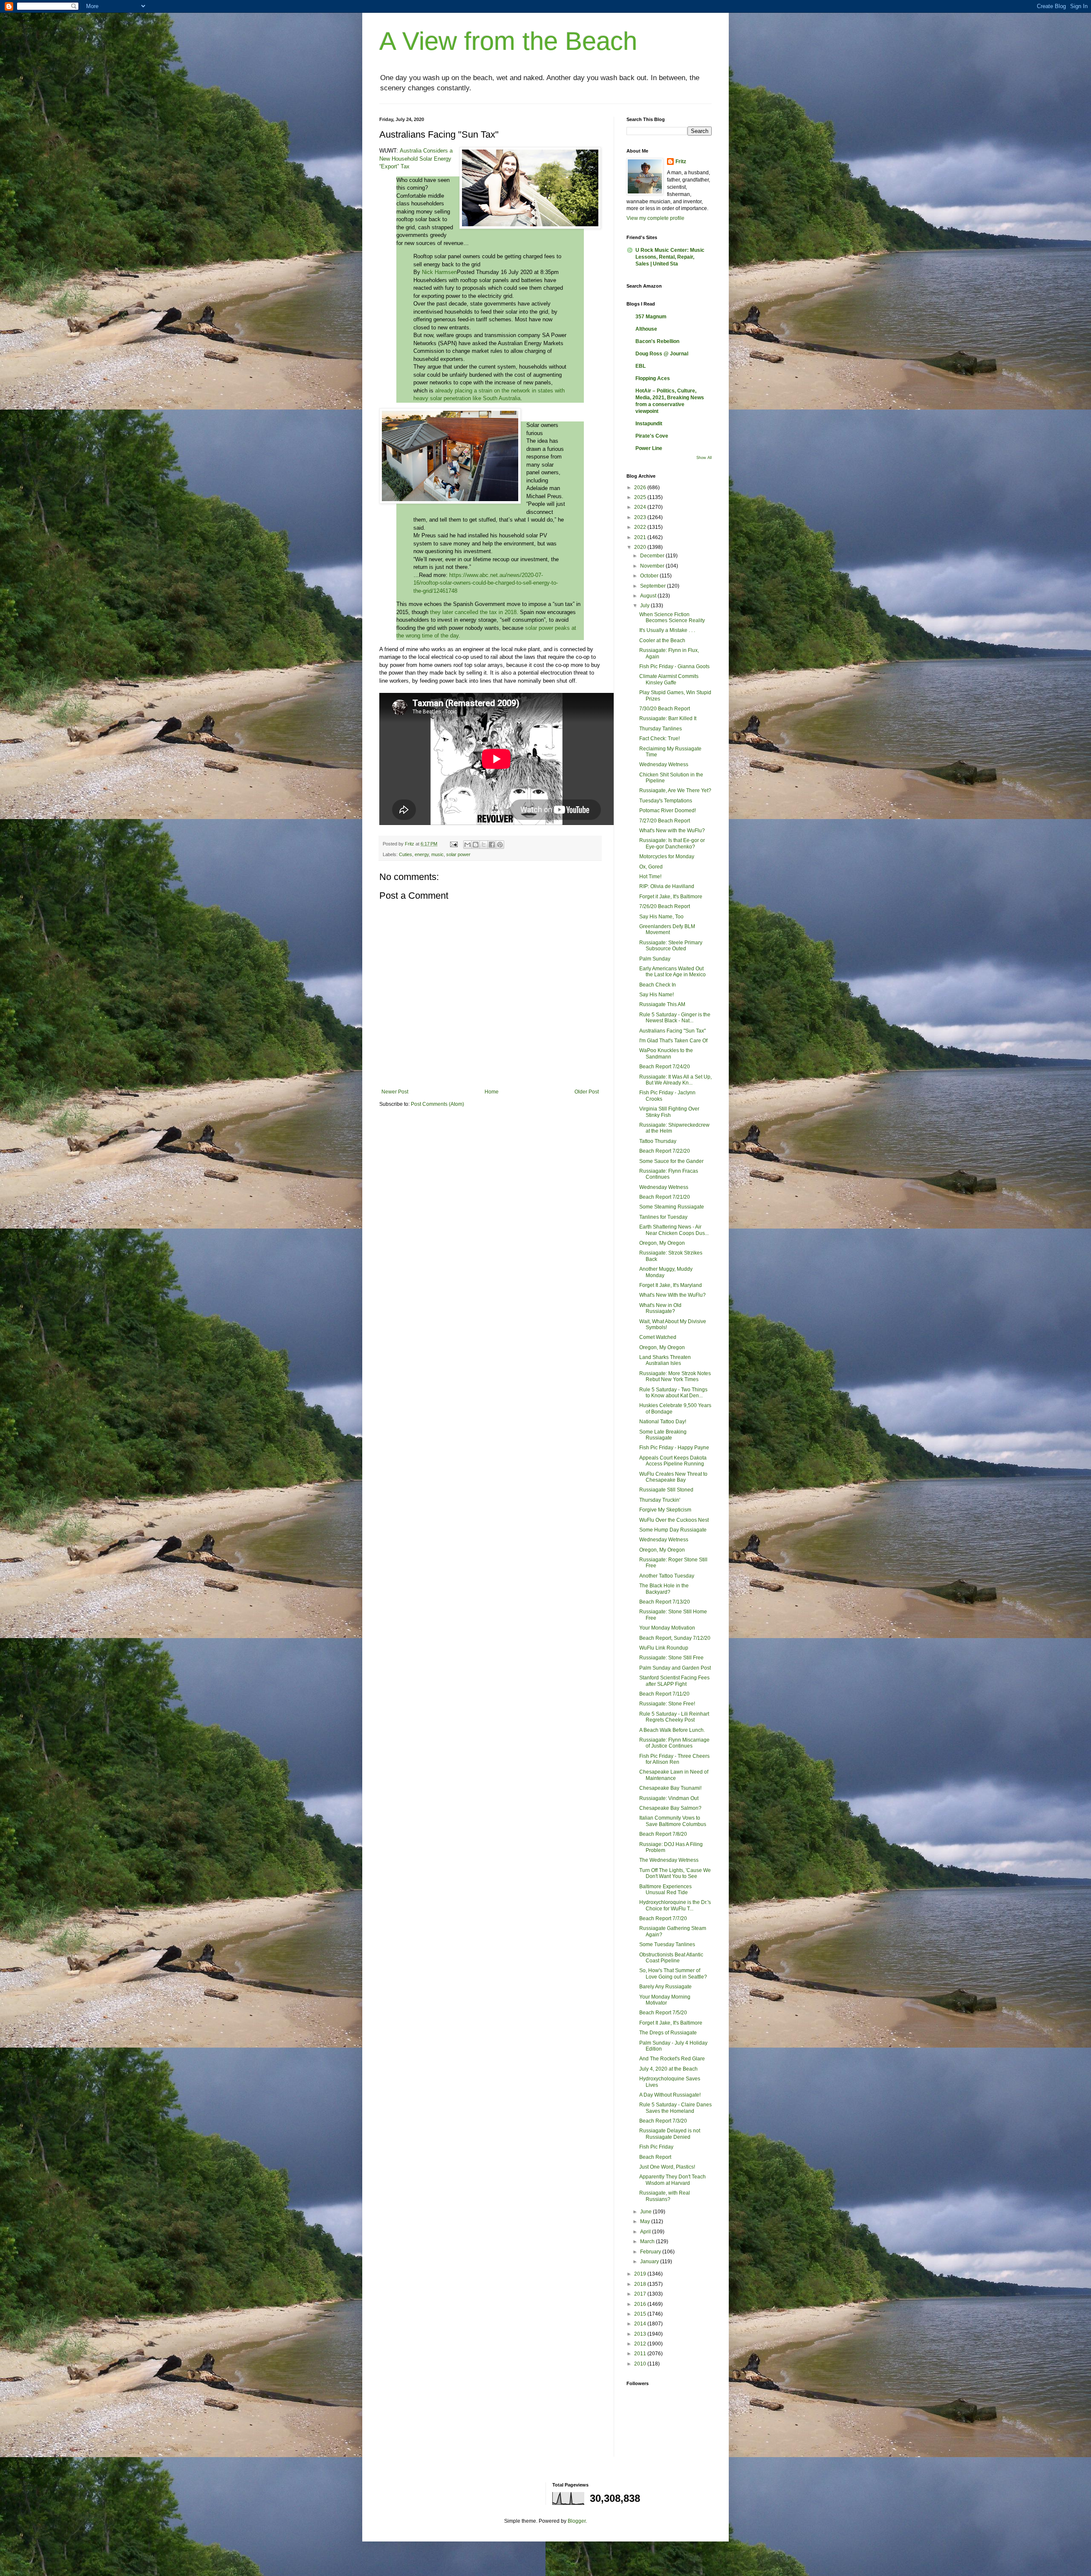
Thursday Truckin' (660, 1500)
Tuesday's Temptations (666, 801)
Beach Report (655, 2157)
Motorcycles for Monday (667, 857)
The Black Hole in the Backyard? (664, 1589)
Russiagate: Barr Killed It (668, 718)
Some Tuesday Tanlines (667, 1944)
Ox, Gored (651, 867)
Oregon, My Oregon (662, 1243)
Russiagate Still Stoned (666, 1490)
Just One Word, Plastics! (667, 2167)
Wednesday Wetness (664, 764)
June (647, 2212)
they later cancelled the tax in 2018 (473, 612)
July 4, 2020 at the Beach (668, 2069)
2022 (641, 527)
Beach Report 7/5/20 (663, 2013)
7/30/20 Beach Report (665, 709)
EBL (641, 366)
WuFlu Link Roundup (664, 1648)
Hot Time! (650, 877)
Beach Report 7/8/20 (663, 1834)
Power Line (649, 448)
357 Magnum (651, 317)
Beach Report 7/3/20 (663, 2121)
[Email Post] (453, 844)
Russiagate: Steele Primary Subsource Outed (671, 946)
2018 (641, 2284)
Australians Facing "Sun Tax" (672, 1031)
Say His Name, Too (661, 917)
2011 (641, 2354)
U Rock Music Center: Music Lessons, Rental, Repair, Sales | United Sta (670, 257)
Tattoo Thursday (658, 1141)
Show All (704, 458)
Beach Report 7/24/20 (665, 1067)
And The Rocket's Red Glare (672, 2059)
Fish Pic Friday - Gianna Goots (674, 666)
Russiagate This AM (662, 1004)
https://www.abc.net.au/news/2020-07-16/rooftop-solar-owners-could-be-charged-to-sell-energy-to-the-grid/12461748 (486, 583)
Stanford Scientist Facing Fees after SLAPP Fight (674, 1681)
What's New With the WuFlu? (672, 1295)
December (653, 556)
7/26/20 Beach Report (665, 906)
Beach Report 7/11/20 (664, 1694)
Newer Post (395, 1092)
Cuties (406, 854)
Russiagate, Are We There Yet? (675, 790)
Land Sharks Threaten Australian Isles (665, 1360)
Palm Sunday (655, 959)
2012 (641, 2344)
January (650, 2262)
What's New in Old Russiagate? (660, 1308)
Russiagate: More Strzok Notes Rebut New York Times (675, 1376)
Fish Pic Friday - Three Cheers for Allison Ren (674, 1759)
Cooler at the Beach (662, 640)
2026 (641, 488)
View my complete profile (655, 218)
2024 (641, 507)
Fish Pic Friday (656, 2147)
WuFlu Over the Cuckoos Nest (674, 1520)
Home (492, 1092)
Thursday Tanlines (661, 729)
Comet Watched (658, 1337)
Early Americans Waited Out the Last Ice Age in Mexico (672, 972)
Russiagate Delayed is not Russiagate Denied (670, 2134)
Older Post (587, 1092)
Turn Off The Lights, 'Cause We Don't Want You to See (675, 1873)
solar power (458, 854)
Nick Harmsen (439, 272)
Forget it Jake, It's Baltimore (671, 897)
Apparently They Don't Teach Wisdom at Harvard (672, 2180)
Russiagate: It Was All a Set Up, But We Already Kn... (675, 1080)
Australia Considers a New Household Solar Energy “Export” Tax (416, 159)
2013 (641, 2334)
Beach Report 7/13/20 (665, 1602)
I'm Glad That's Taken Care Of (673, 1041)
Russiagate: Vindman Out (669, 1798)
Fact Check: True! (660, 738)
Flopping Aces (653, 378)
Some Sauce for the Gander (671, 1161)
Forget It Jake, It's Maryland (671, 1285)
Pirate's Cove (652, 436)
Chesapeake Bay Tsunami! (670, 1788)
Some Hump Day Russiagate (673, 1530)
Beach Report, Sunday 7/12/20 (675, 1638)
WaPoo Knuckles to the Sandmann (666, 1053)
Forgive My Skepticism (665, 1510)
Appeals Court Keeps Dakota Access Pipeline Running (673, 1461)
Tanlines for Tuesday (663, 1217)
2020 (641, 547)
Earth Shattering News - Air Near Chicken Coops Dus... (674, 1230)
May (646, 2221)
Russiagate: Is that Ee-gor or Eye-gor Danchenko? (672, 843)
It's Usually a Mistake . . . (667, 630)
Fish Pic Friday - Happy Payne (674, 1448)
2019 (641, 2274)
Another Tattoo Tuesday (667, 1576)
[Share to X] (484, 845)
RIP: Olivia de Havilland (667, 886)
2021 (641, 537)
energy (422, 854)
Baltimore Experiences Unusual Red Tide (665, 1889)
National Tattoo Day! (663, 1422)
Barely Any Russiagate (665, 1987)
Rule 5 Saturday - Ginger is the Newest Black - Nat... (675, 1018)
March (648, 2241)
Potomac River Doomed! (668, 811)
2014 (641, 2324)
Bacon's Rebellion (657, 341)
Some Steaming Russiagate (672, 1207)
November (653, 566)
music (437, 854)
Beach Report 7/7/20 (663, 1918)
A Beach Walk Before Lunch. (672, 1730)
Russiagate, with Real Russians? (665, 2196)
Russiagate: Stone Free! (667, 1704)
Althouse (646, 329)
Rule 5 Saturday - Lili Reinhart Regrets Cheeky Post (674, 1717)
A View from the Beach (508, 41)
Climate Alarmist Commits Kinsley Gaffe (669, 679)
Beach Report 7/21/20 (665, 1197)
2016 (641, 2304)
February (651, 2252)
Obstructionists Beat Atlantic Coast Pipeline (671, 1958)
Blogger (577, 2521)
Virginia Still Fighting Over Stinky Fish (669, 1112)
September (654, 586)
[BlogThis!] (476, 845)
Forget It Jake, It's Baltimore (671, 2023)
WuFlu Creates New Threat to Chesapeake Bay (673, 1477)
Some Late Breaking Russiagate (663, 1435)
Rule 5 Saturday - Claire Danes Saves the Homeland (675, 2108)
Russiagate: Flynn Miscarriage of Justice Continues (674, 1743)
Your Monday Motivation (667, 1628)
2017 (641, 2294)
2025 (641, 497)
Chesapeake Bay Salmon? (670, 1808)
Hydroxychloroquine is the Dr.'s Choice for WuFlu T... (675, 1905)
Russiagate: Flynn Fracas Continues (669, 1174)
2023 (641, 517)
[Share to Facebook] (492, 845)
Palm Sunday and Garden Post (675, 1668)
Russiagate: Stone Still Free (671, 1658)
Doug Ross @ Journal (662, 354)
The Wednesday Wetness (669, 1860)
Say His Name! (657, 995)
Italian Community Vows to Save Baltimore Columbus (673, 1821)
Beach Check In (658, 985)
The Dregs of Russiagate (668, 2033)
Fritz (681, 162)
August (649, 596)
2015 (641, 2314)
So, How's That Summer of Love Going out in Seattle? (673, 1973)
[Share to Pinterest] (500, 845)
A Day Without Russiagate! (670, 2095)
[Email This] (468, 845)
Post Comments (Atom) (437, 1104)
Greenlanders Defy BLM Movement (667, 929)
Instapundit (649, 424)
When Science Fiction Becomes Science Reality (672, 617)
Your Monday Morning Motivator (665, 2000)
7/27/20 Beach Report (665, 821)
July (645, 606)
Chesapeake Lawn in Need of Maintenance (674, 1775)
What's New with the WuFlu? (672, 831)
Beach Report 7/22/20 (665, 1151)
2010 (641, 2364)
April (646, 2232)
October (650, 576)
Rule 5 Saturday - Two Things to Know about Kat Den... (673, 1393)
